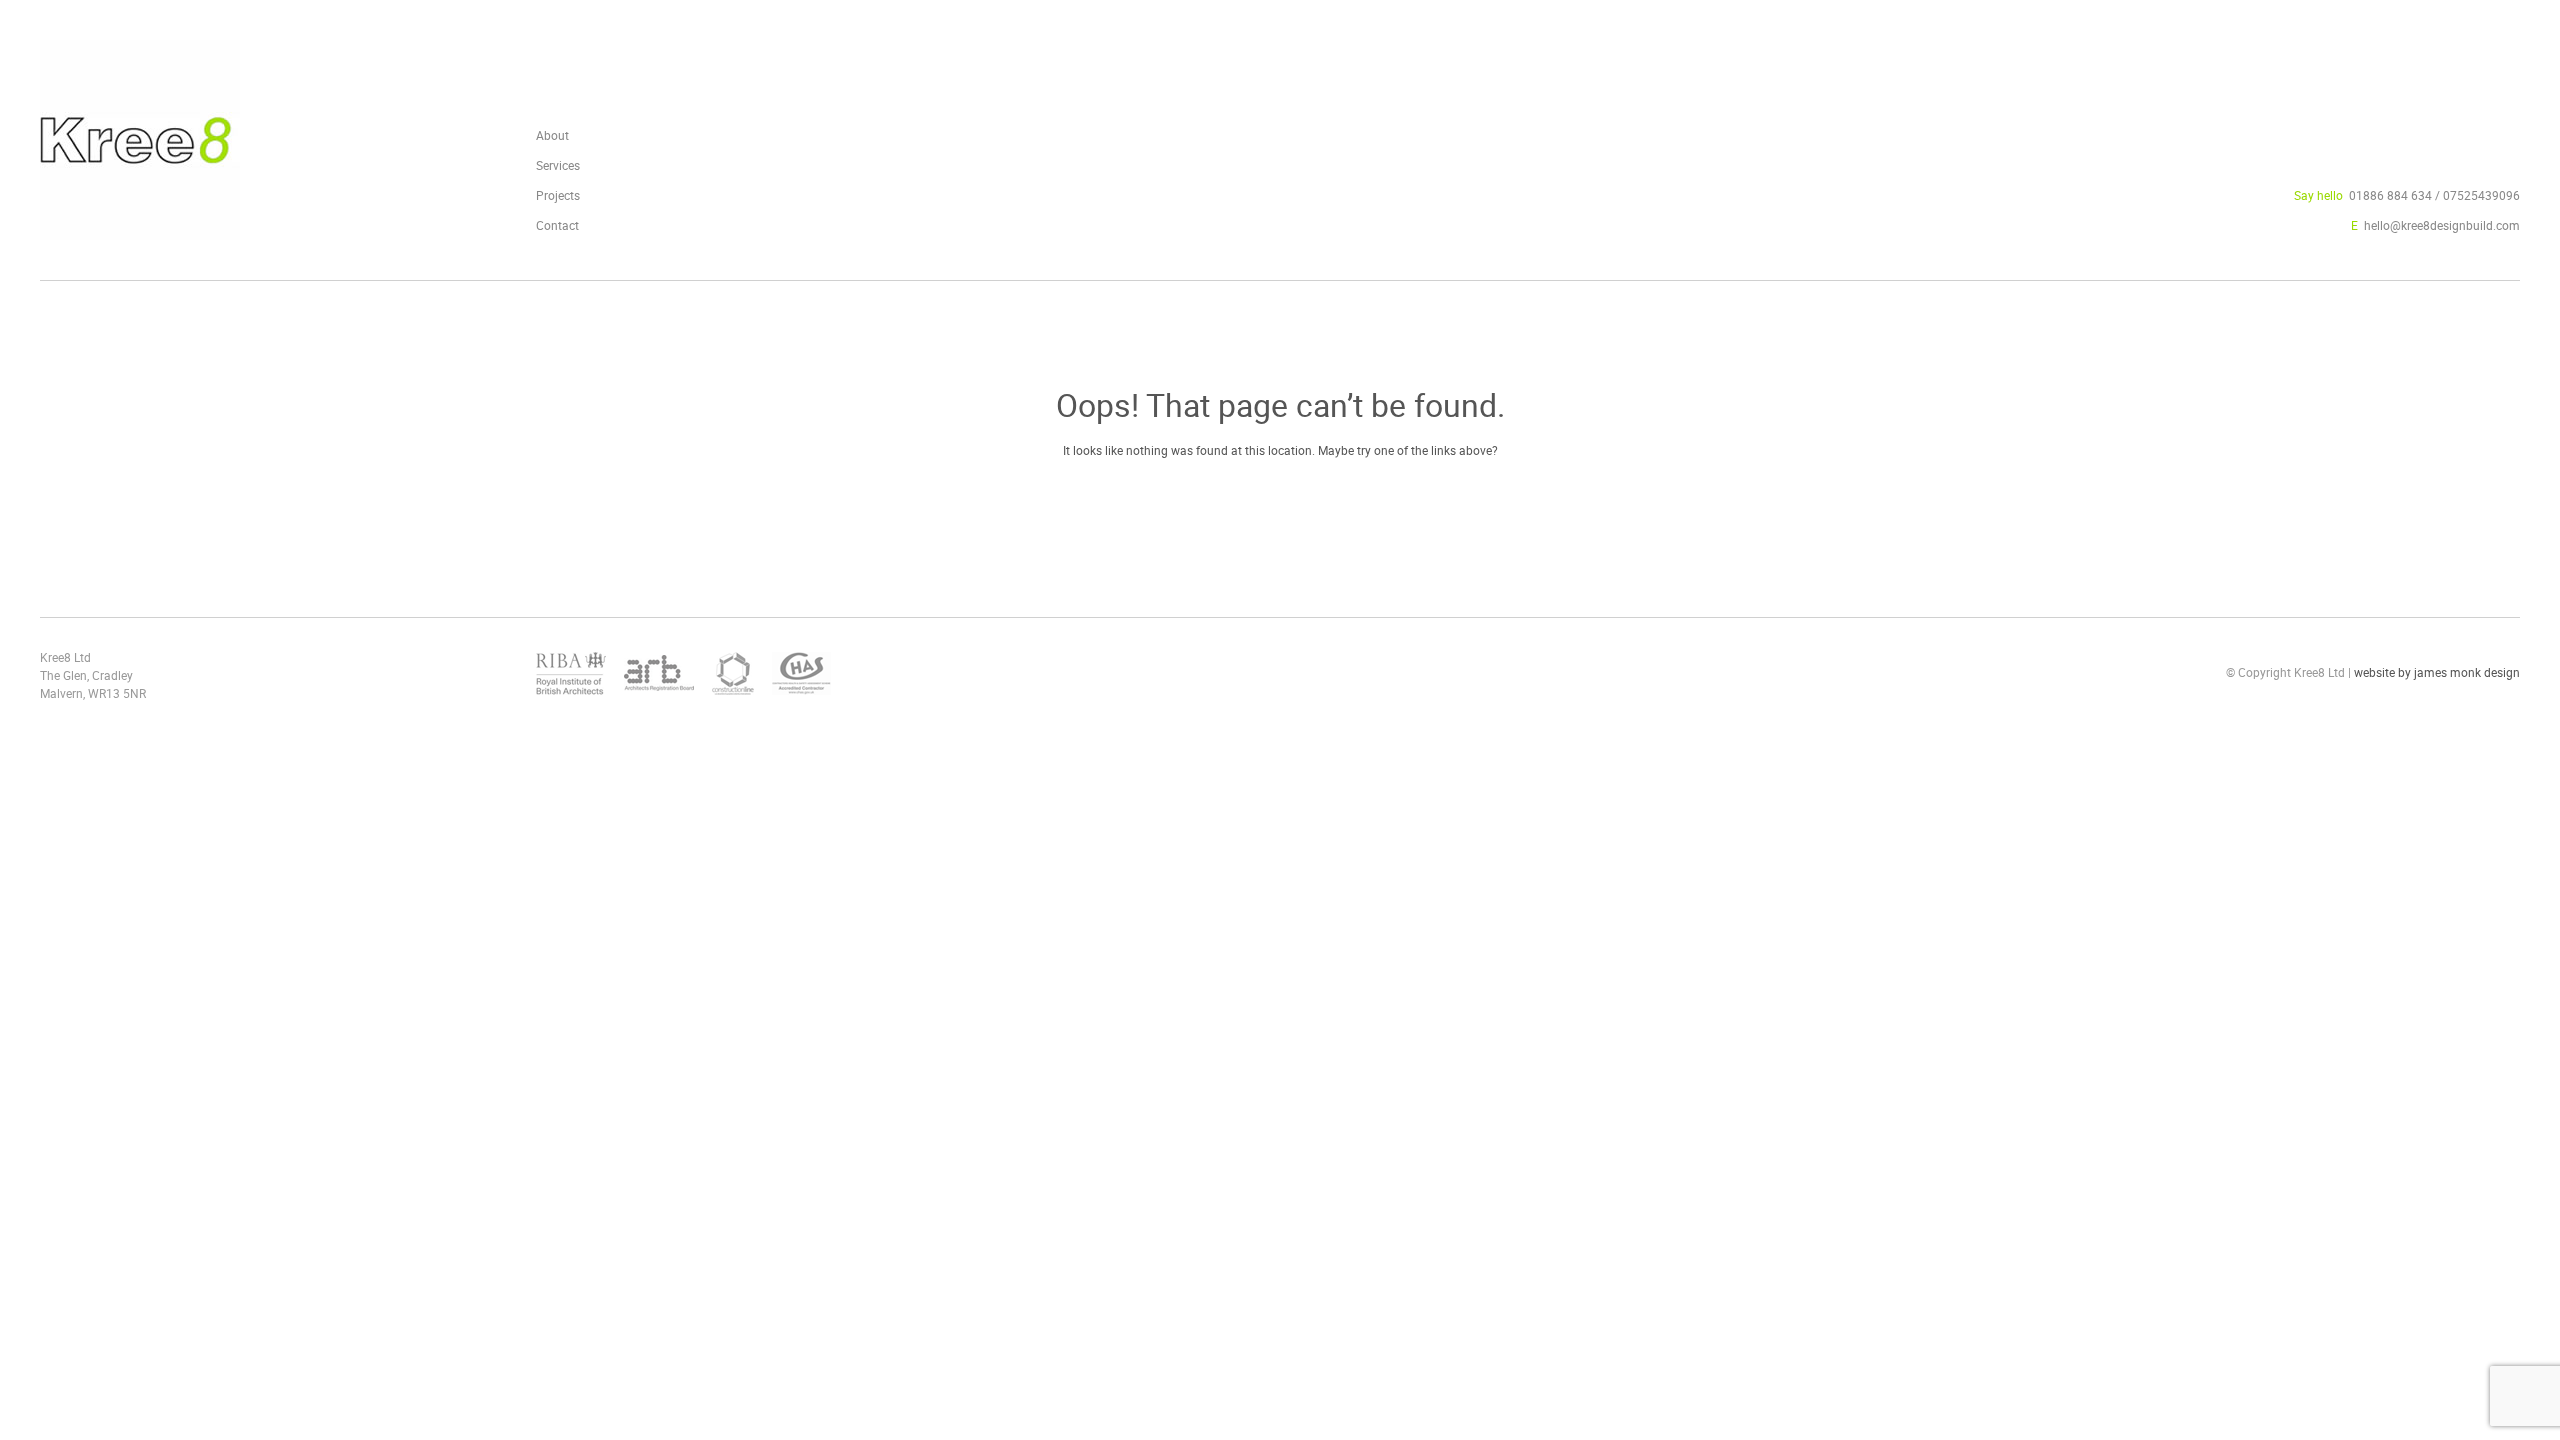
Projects (558, 195)
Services (558, 165)
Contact (557, 225)
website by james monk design (2437, 672)
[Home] (140, 228)
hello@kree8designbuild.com (2442, 225)
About (552, 135)
